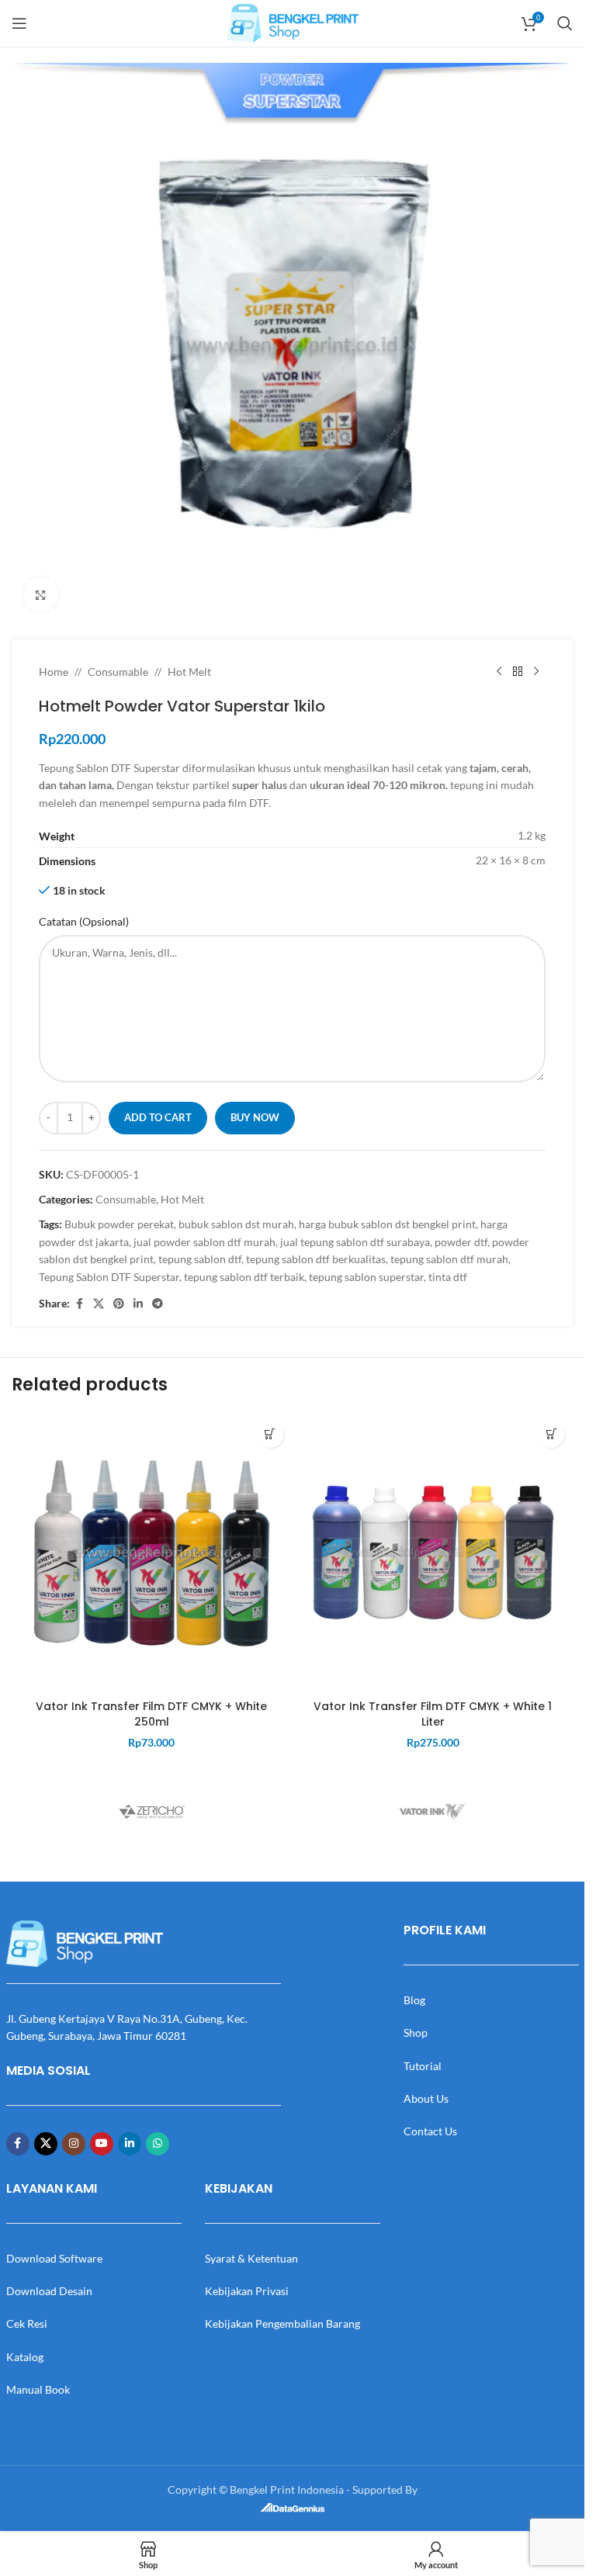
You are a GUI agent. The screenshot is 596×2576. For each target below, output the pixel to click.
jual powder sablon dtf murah (204, 1242)
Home (54, 672)
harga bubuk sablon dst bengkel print (387, 1224)
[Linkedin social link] (138, 1304)
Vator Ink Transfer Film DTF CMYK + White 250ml (151, 1714)
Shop (416, 2032)
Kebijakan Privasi (247, 2291)
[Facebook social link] (79, 1304)
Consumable (118, 672)
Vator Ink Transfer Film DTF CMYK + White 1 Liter (433, 1714)
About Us (426, 2098)
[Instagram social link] (74, 2144)
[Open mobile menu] (19, 23)
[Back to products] (518, 672)
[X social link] (99, 1304)
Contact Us (430, 2131)
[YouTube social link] (102, 2144)
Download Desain (49, 2291)
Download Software (54, 2258)
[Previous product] (499, 672)
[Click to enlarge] (41, 595)
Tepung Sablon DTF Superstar (109, 1277)
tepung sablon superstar (366, 1277)
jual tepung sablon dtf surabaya (355, 1242)
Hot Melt (189, 672)
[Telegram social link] (158, 1304)
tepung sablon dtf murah (449, 1259)
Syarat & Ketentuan (251, 2258)
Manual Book (38, 2389)
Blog (414, 2000)
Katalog (25, 2357)
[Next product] (536, 672)
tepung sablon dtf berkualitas (316, 1259)
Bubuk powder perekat (119, 1224)
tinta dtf (448, 1277)
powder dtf (461, 1242)
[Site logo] (293, 22)
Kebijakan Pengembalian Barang (282, 2323)
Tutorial (423, 2066)
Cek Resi (27, 2323)
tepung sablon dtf (200, 1259)
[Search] (565, 23)
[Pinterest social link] (119, 1304)
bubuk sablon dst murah (236, 1224)
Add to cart (158, 1117)
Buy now (255, 1117)
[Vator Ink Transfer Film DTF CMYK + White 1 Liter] (433, 1553)
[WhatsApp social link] (158, 2144)
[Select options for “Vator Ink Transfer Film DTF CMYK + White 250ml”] (270, 1434)
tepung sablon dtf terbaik (244, 1277)
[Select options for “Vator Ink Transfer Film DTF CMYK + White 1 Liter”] (551, 1434)
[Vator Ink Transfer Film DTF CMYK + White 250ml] (152, 1553)
